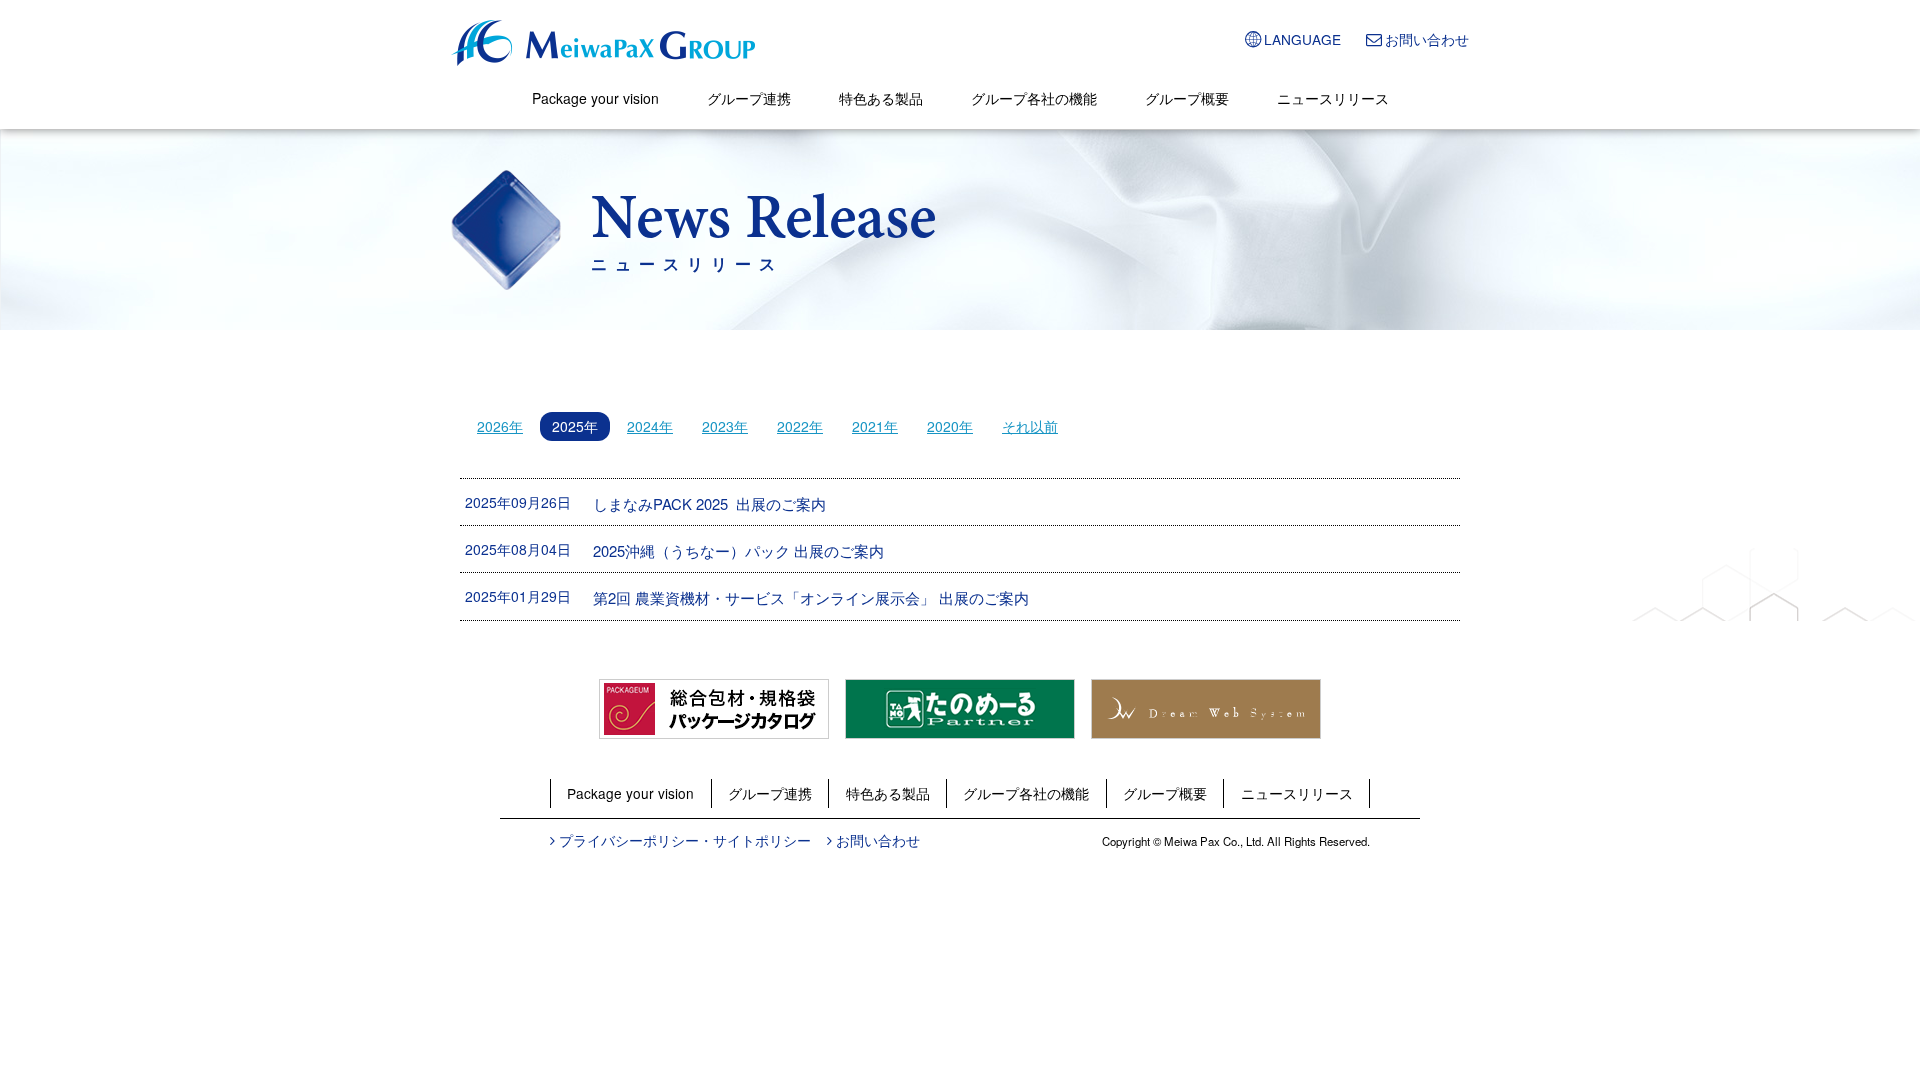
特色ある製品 (881, 98)
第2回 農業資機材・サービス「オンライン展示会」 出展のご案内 (811, 597)
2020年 (950, 426)
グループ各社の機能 (1034, 98)
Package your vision (595, 98)
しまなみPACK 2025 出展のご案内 (709, 503)
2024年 (650, 426)
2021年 (875, 426)
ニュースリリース (1333, 98)
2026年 (500, 426)
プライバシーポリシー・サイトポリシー (685, 840)
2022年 (800, 426)
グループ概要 (1187, 98)
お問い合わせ (1427, 39)
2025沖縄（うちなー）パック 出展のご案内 (738, 550)
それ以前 (1030, 426)
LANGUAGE (1302, 39)
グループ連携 (749, 98)
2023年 (725, 426)
